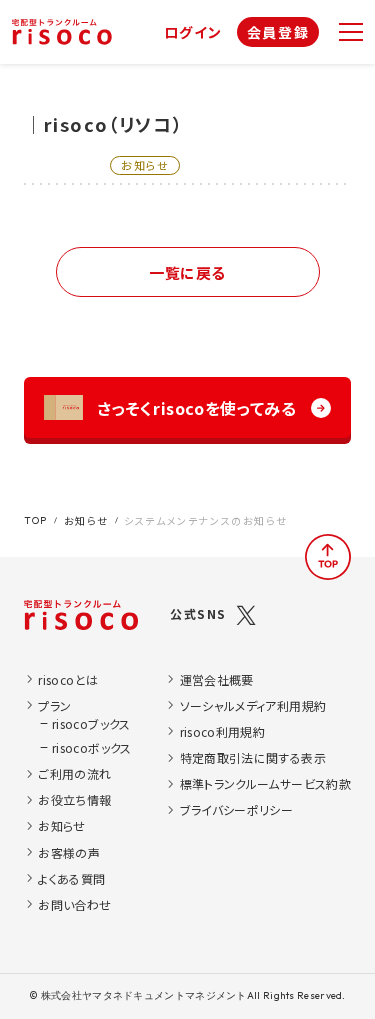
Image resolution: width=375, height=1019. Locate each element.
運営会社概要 (217, 679)
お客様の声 (69, 852)
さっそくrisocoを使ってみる (196, 408)
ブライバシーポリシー (237, 809)
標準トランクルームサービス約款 (265, 783)
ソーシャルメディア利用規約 (253, 705)
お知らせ (86, 520)
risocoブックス (91, 723)
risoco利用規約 (223, 731)
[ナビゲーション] (351, 32)
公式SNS (198, 613)
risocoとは (68, 679)
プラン (54, 705)
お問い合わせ (74, 904)
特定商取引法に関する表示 (253, 757)
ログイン (193, 32)
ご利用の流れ (74, 773)
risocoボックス (92, 747)
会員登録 (278, 32)
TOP (36, 520)
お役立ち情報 (74, 799)
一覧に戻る (187, 272)
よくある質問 (71, 878)
